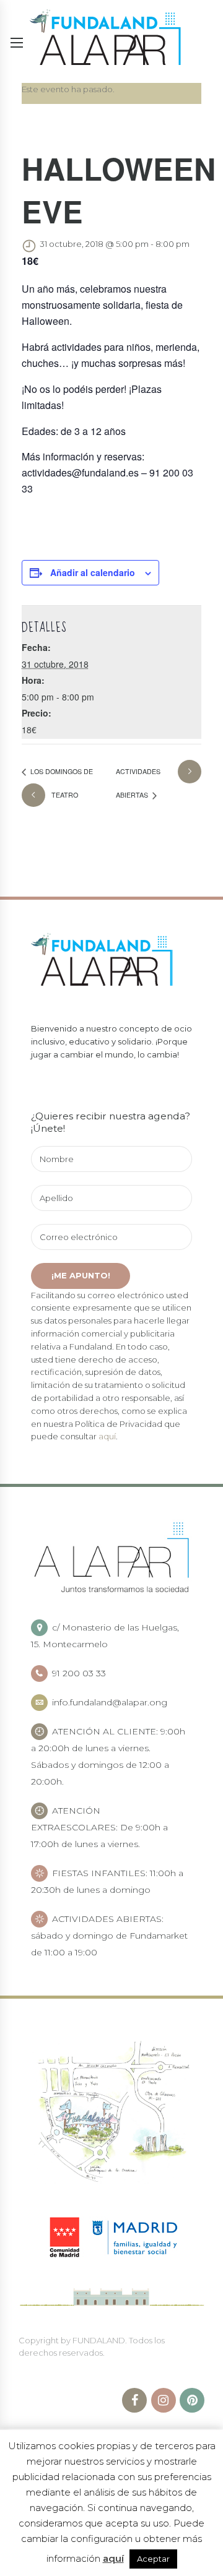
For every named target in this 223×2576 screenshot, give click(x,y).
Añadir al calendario (93, 572)
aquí (107, 1436)
